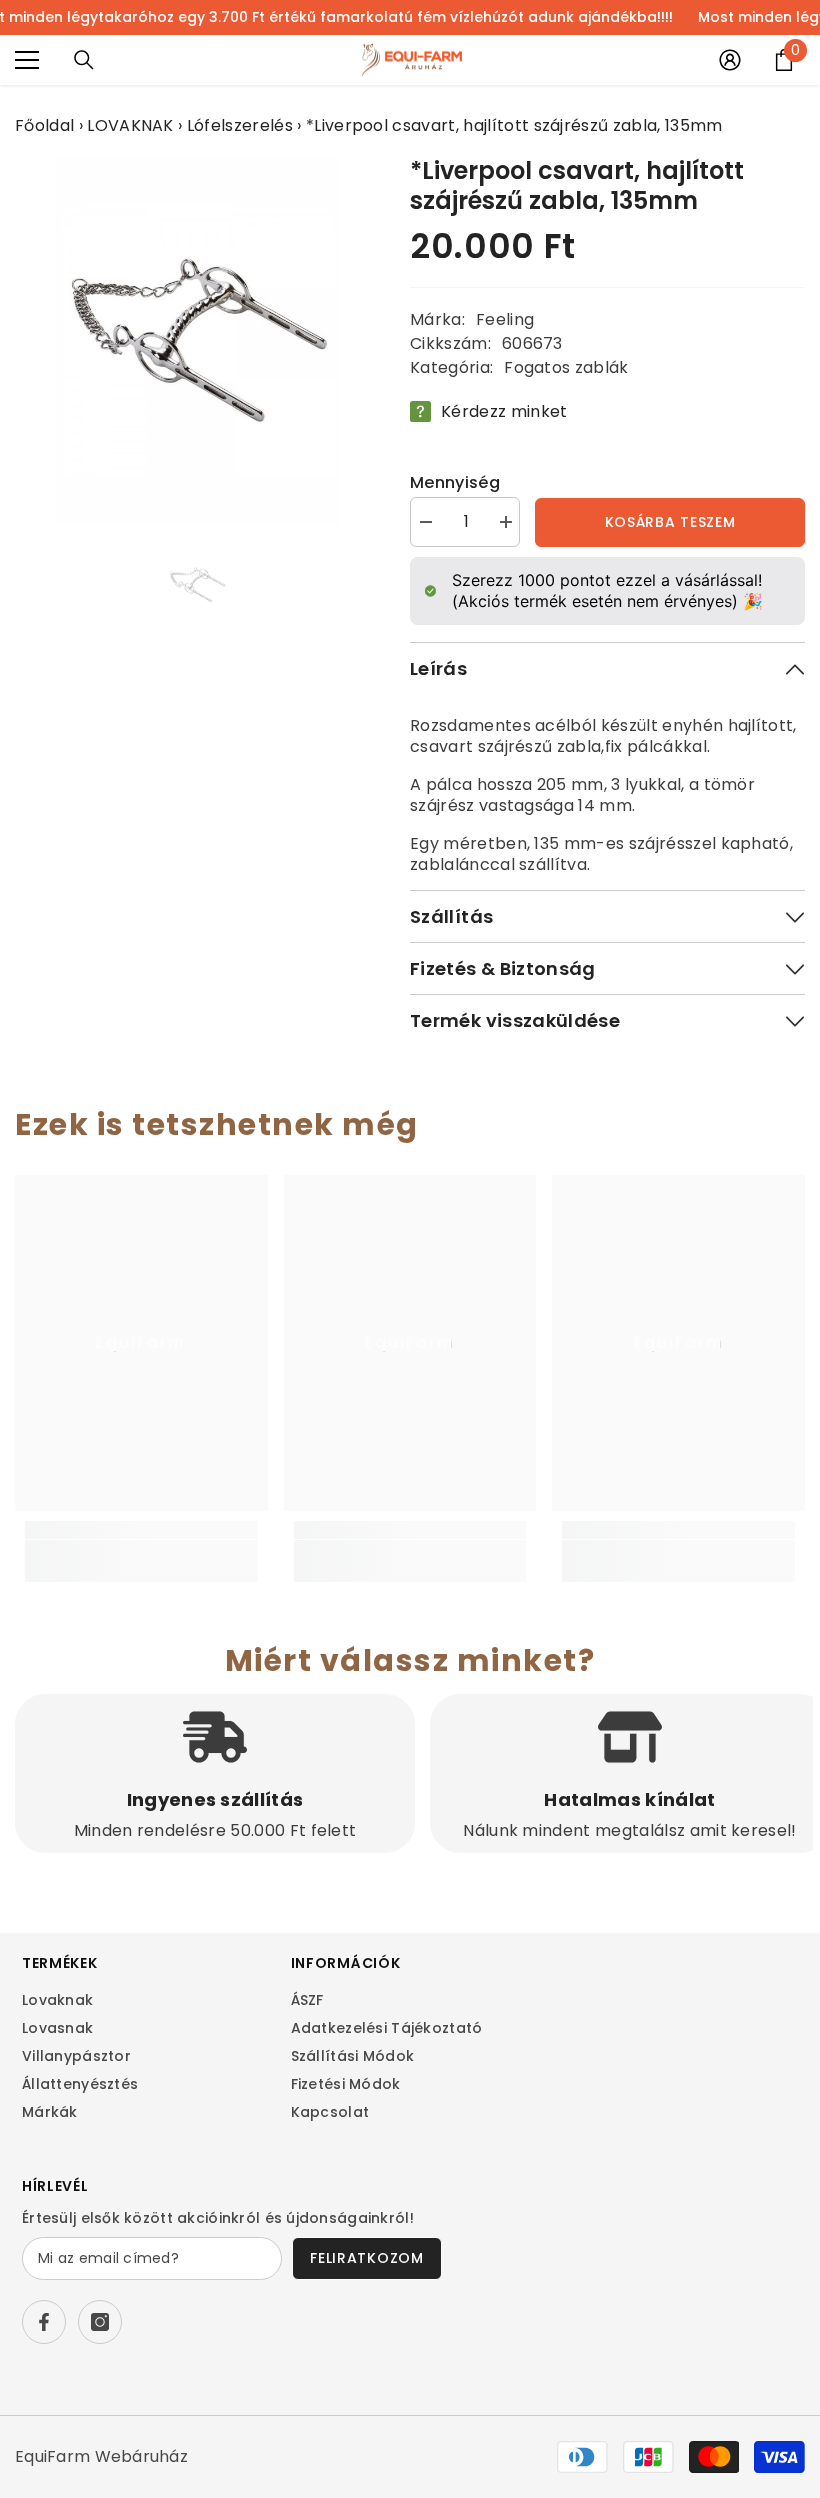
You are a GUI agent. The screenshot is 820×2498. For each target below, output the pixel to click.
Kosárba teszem (670, 522)
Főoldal (44, 125)
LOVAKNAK (130, 125)
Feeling (505, 319)
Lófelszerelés (240, 125)
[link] (141, 1550)
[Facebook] (44, 2322)
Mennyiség (455, 482)
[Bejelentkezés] (730, 60)
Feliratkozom (366, 2258)
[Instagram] (100, 2322)
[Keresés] (84, 60)
